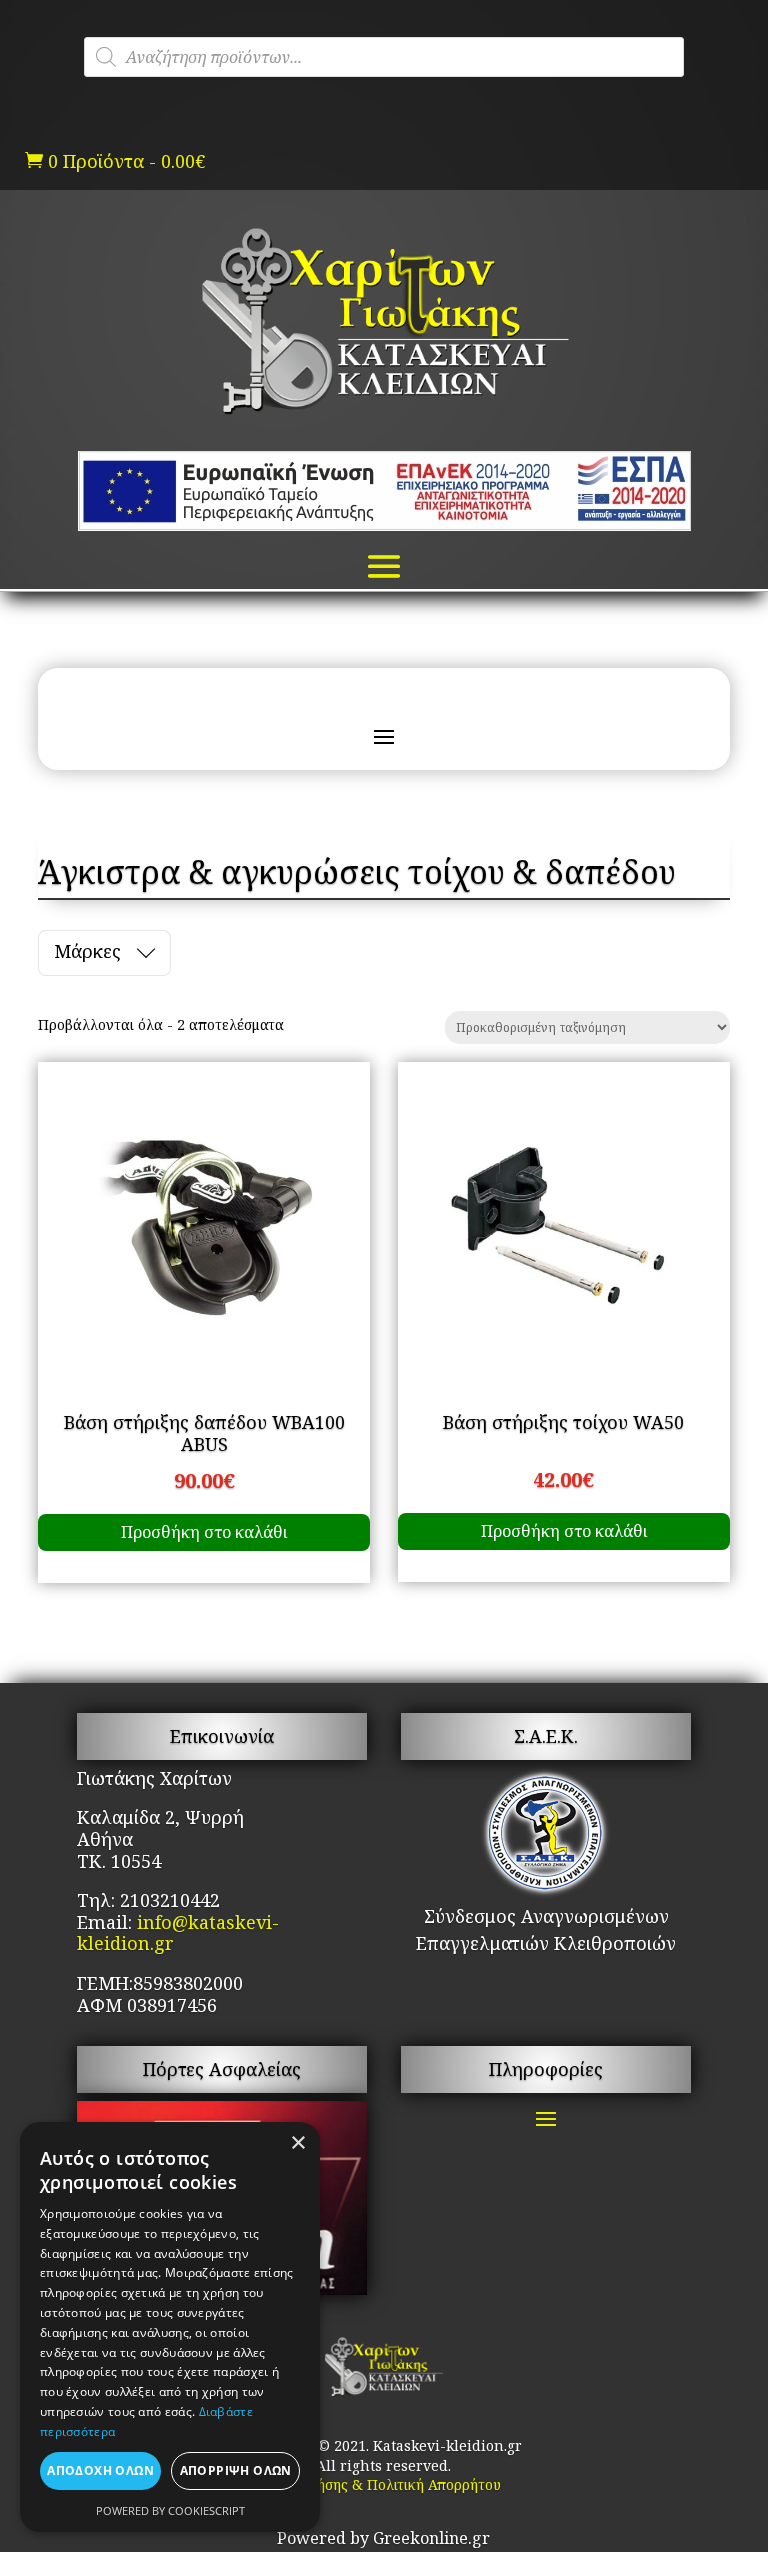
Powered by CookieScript (170, 2510)
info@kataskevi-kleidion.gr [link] (178, 1933)
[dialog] (170, 2327)
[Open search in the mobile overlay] (384, 57)
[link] (384, 414)
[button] (384, 564)
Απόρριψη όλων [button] (236, 2470)
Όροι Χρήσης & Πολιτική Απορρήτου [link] (383, 2484)
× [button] (297, 2143)
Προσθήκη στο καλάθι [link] (204, 1532)
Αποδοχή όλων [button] (100, 2470)
